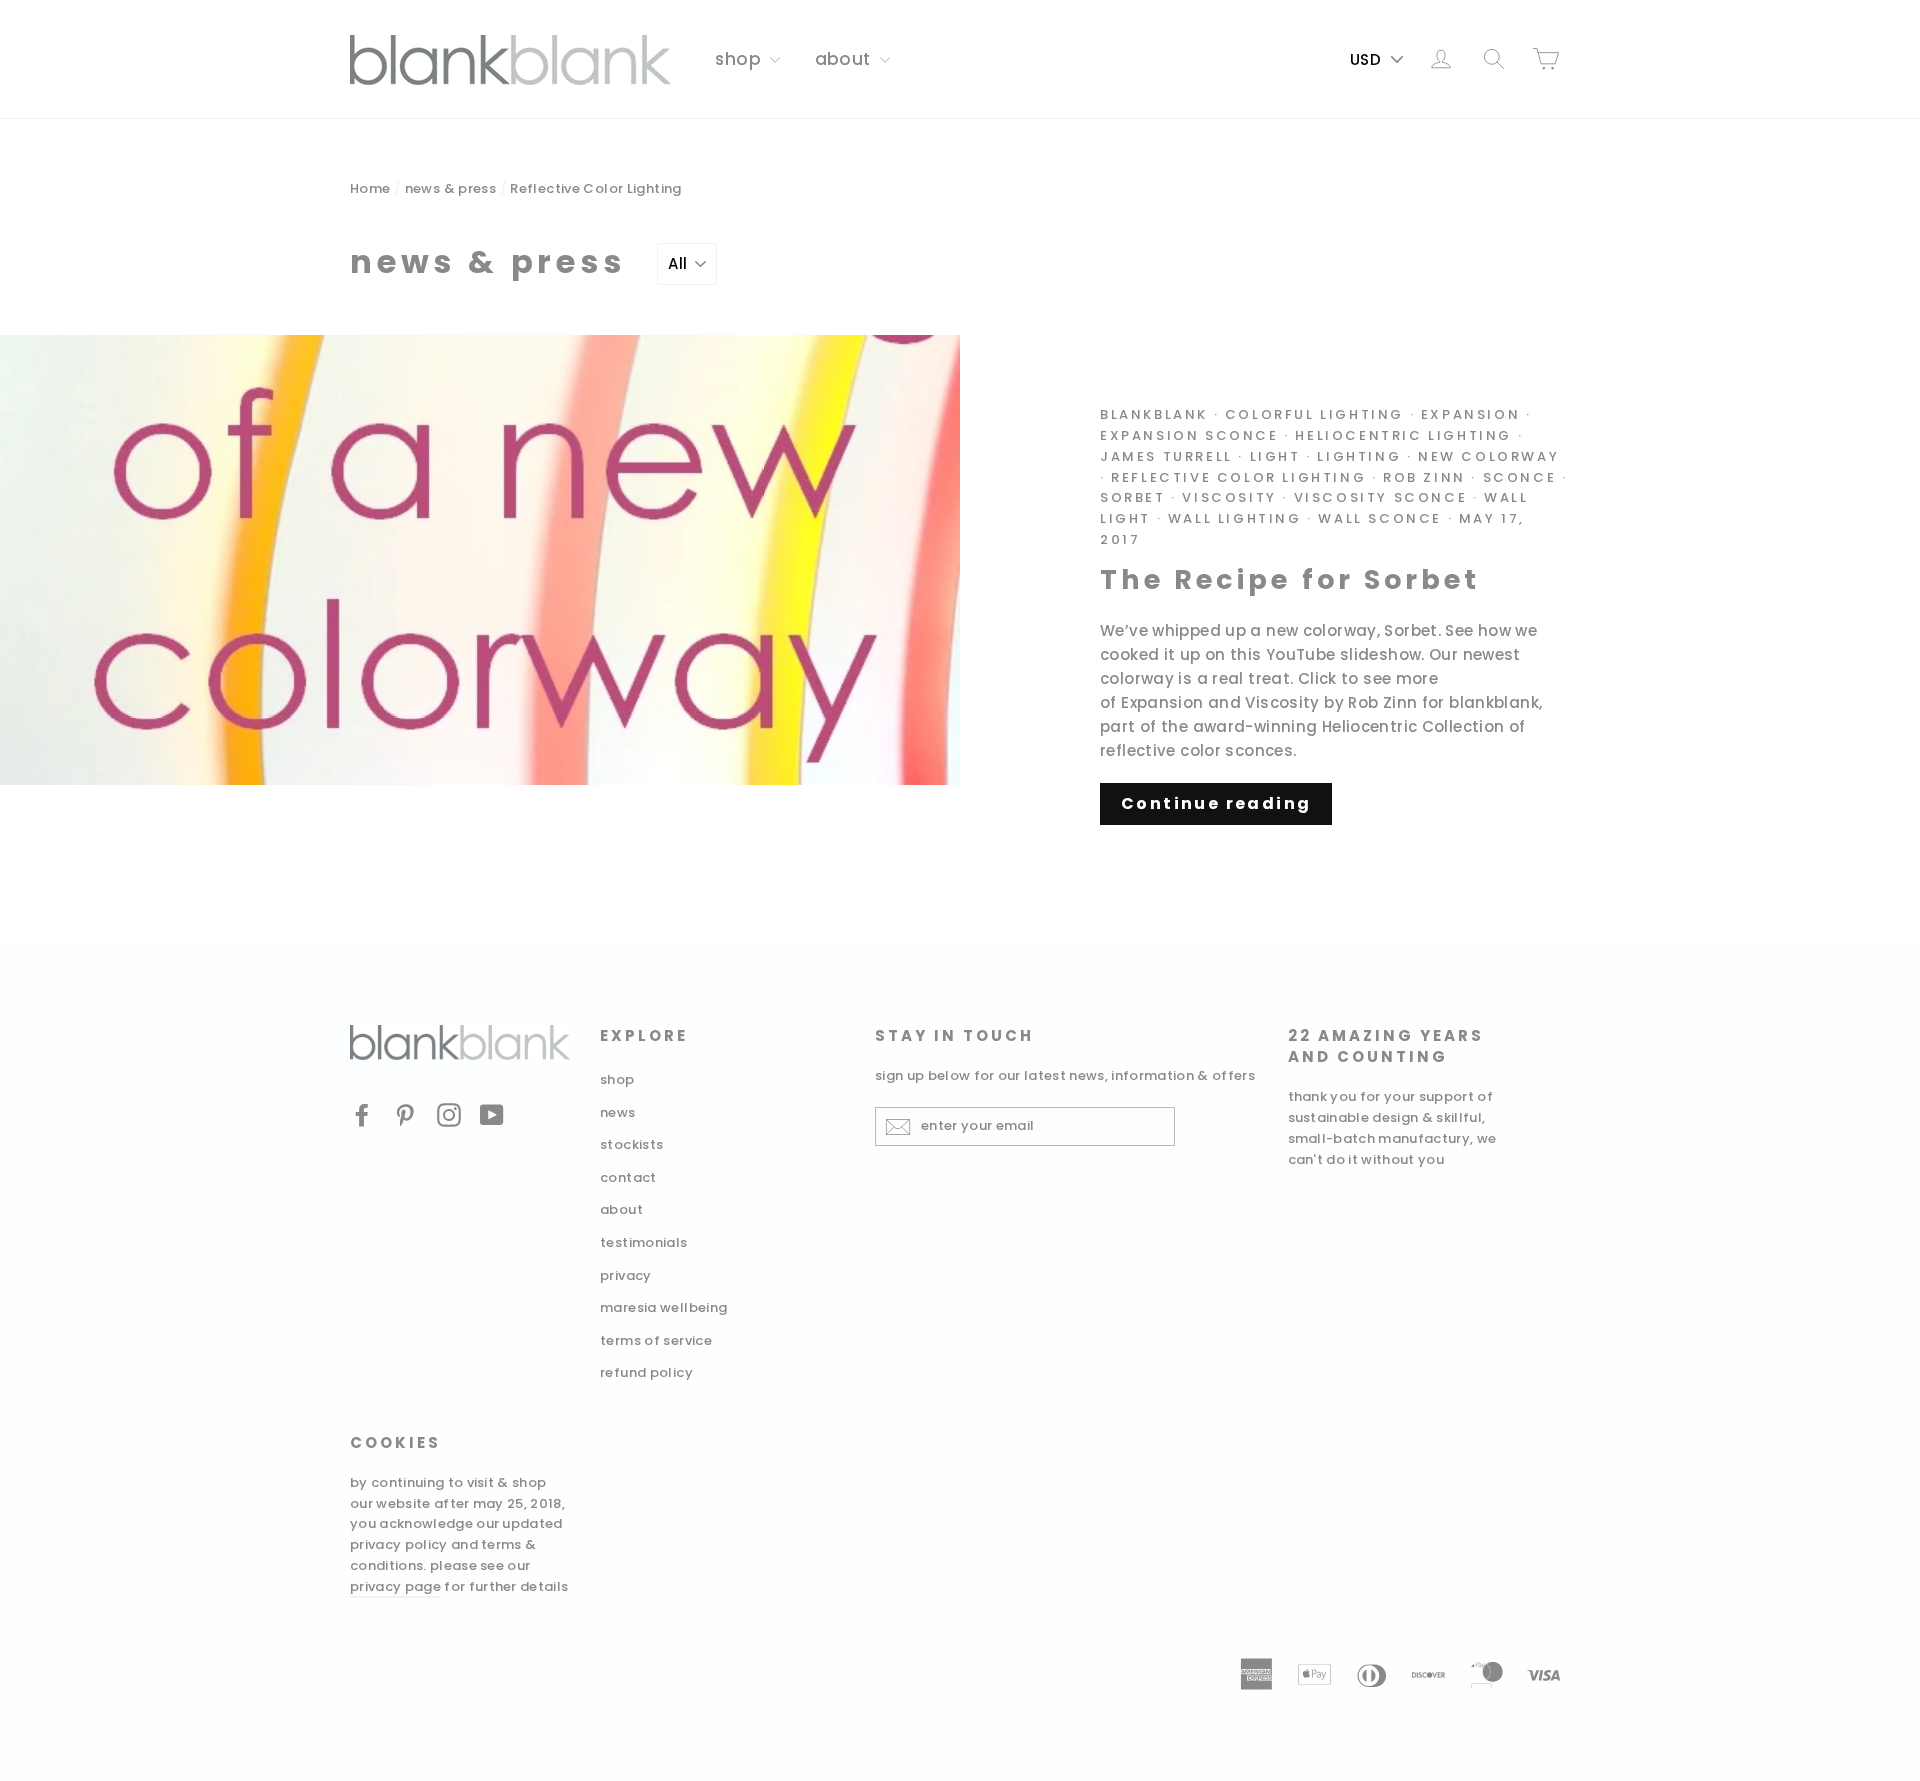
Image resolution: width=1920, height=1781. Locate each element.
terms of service (656, 1340)
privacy (626, 1275)
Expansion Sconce (1189, 435)
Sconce (1520, 477)
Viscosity (1229, 497)
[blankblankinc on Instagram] (449, 1114)
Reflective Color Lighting (1238, 477)
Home (370, 188)
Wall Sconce (1380, 518)
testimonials (644, 1242)
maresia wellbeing (663, 1307)
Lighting (1359, 456)
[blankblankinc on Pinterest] (405, 1114)
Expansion (1470, 414)
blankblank (1154, 414)
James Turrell (1166, 456)
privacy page (395, 1586)
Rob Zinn (1424, 477)
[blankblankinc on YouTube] (492, 1114)
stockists (631, 1144)
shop (740, 59)
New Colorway (1488, 456)
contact (628, 1177)
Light (1275, 456)
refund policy (646, 1372)
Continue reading (1216, 803)
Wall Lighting (1235, 518)
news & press (451, 188)
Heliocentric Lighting (1403, 435)
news (618, 1112)
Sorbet (1133, 497)
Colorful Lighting (1314, 414)
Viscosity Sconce (1381, 497)
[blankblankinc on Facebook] (362, 1114)
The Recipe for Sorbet (1290, 579)
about (845, 59)
